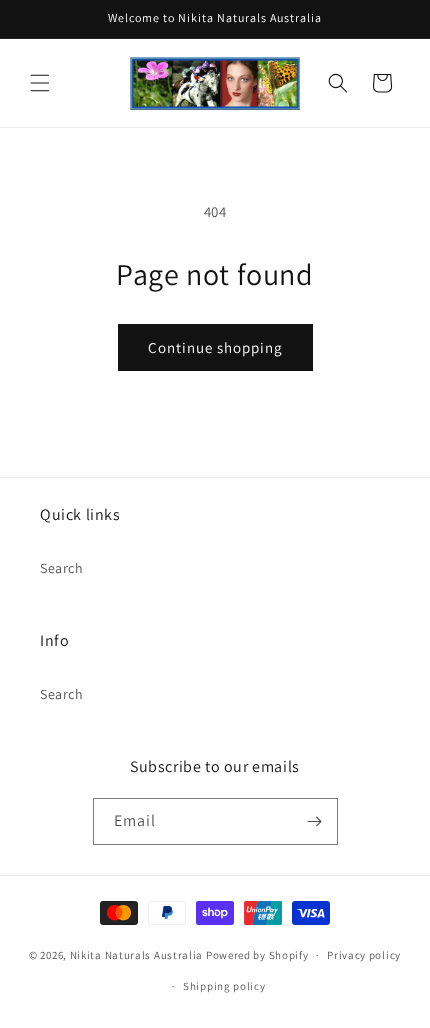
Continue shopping (215, 347)
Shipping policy (224, 986)
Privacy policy (364, 955)
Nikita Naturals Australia (137, 955)
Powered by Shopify (257, 955)
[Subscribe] (315, 821)
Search (62, 568)
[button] (40, 83)
